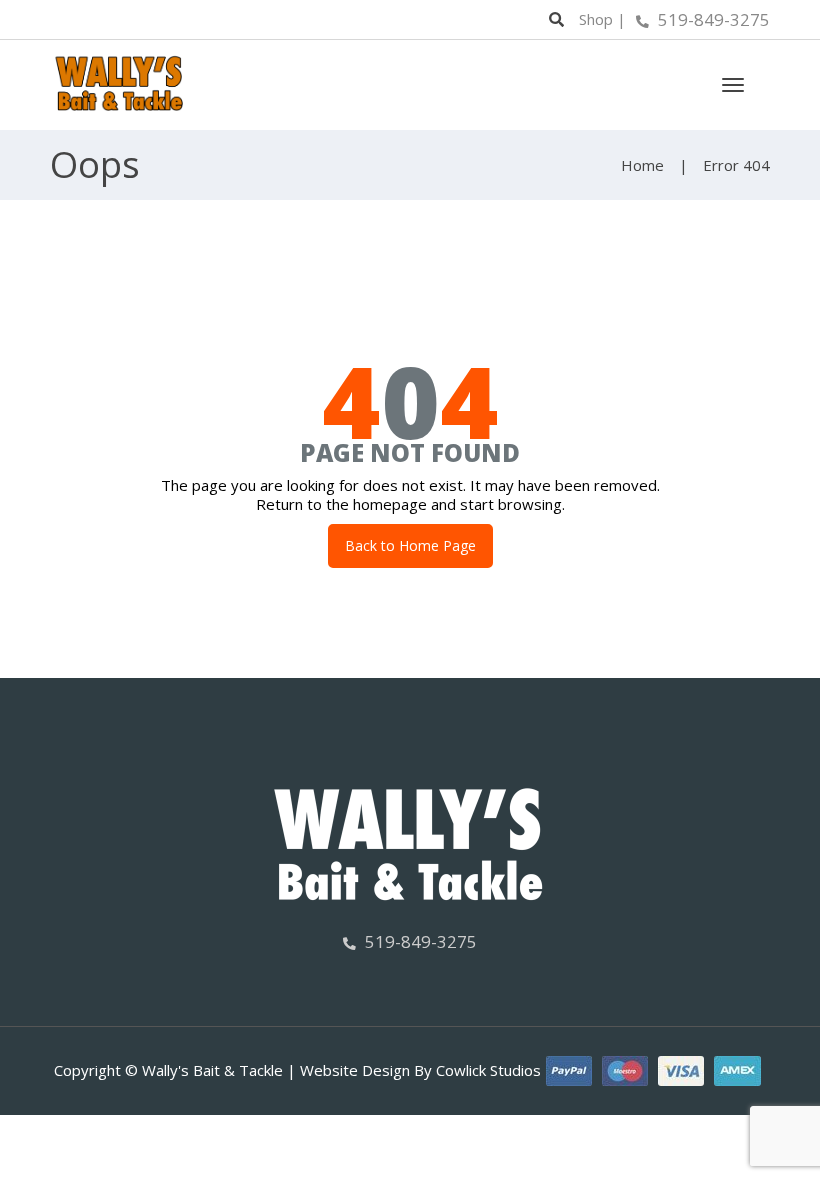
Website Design (355, 1070)
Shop (596, 19)
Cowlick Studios (488, 1070)
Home (642, 165)
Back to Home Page (410, 545)
